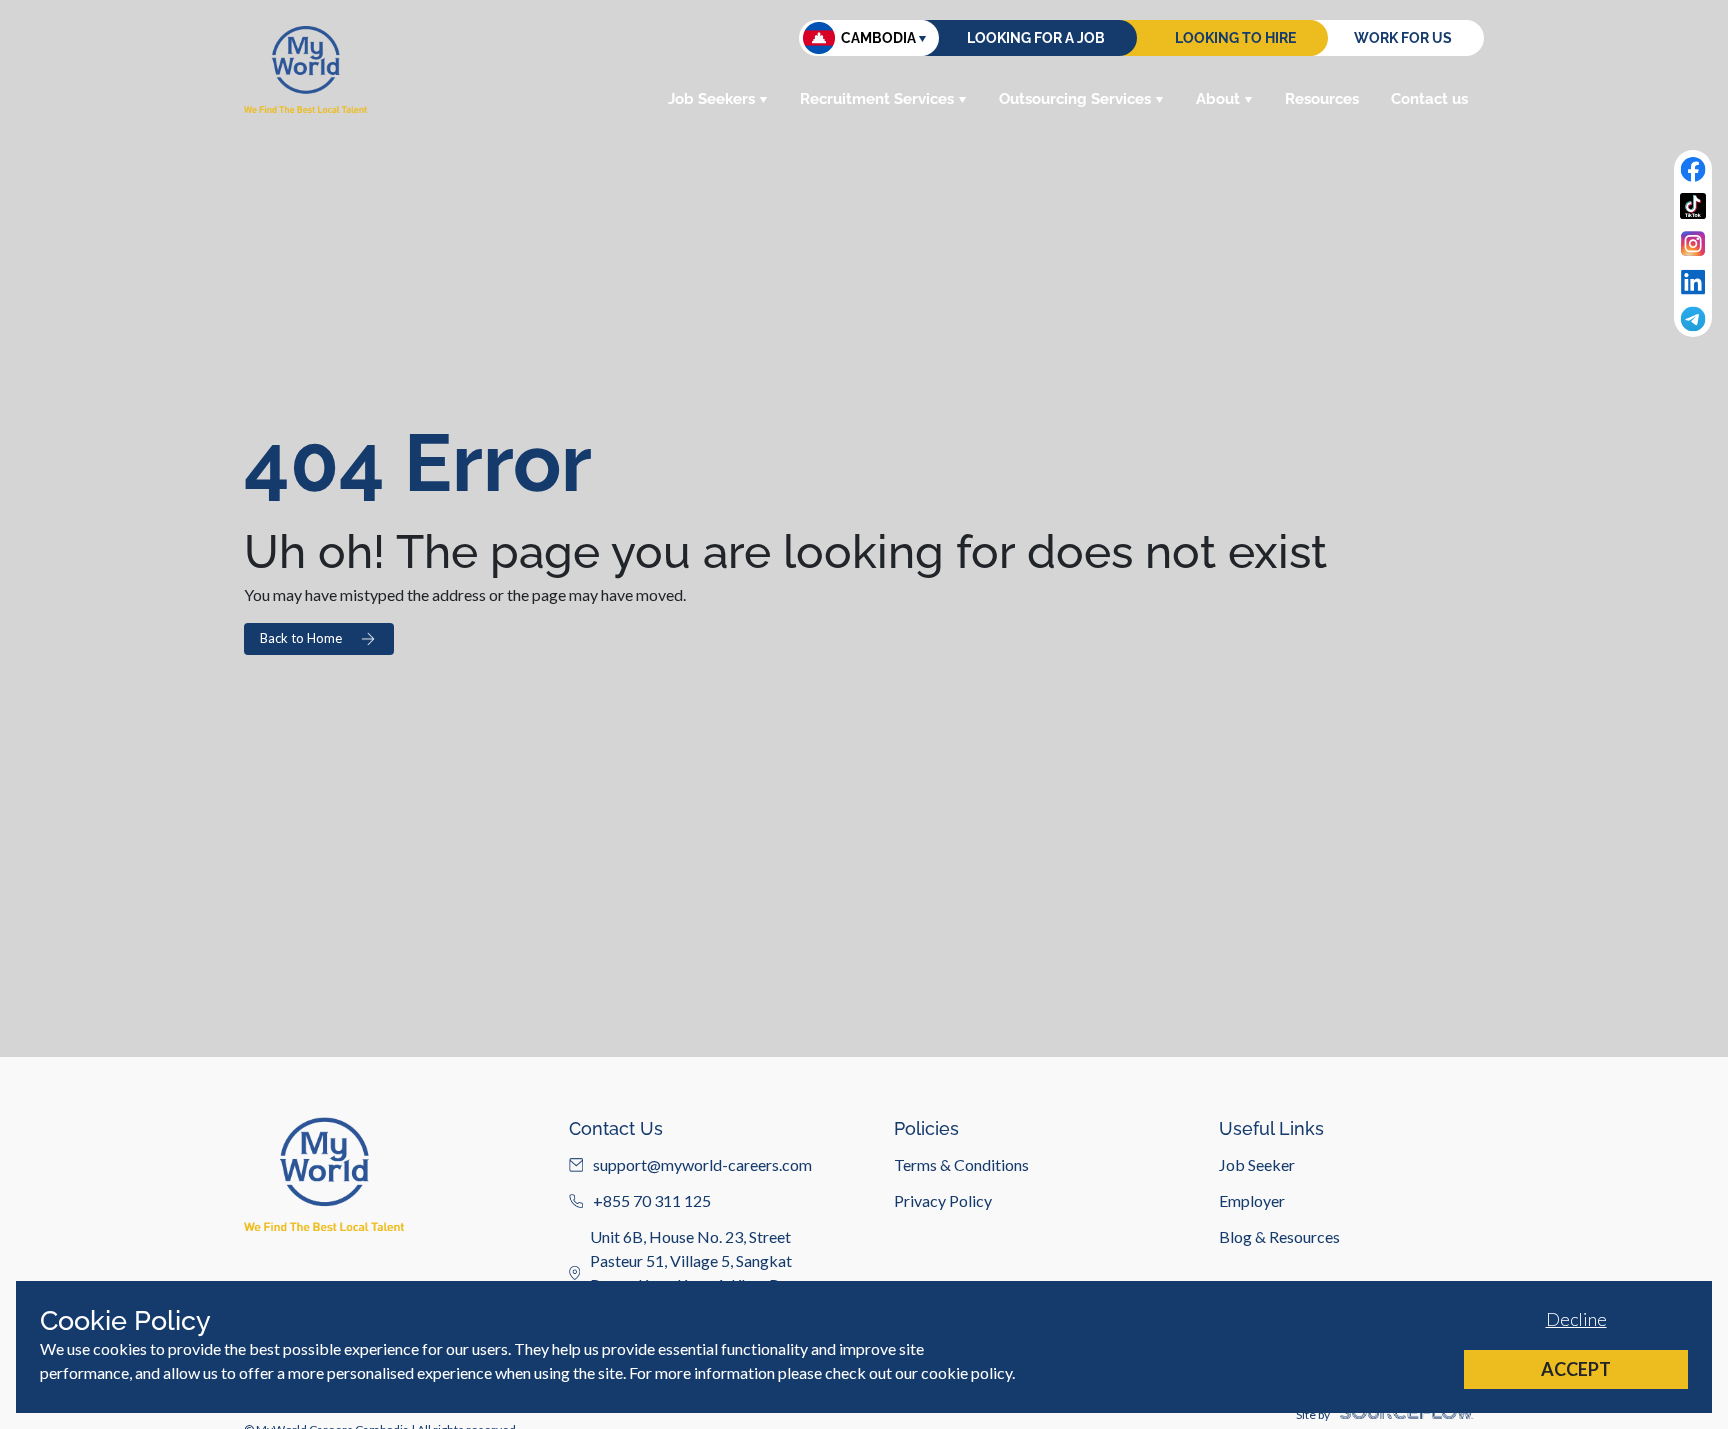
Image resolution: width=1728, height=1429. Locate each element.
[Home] (305, 69)
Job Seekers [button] (711, 99)
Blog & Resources (1279, 1236)
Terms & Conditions (961, 1164)
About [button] (1218, 99)
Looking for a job (1036, 38)
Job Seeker (1257, 1164)
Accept (1576, 1369)
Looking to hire (1235, 38)
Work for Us (1403, 38)
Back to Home (301, 638)
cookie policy (966, 1372)
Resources (1322, 99)
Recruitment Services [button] (877, 99)
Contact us (1429, 99)
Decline (1576, 1319)
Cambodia (878, 38)
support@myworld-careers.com (702, 1164)
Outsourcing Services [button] (1075, 99)
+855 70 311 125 (652, 1200)
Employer (1252, 1200)
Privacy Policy (943, 1200)
